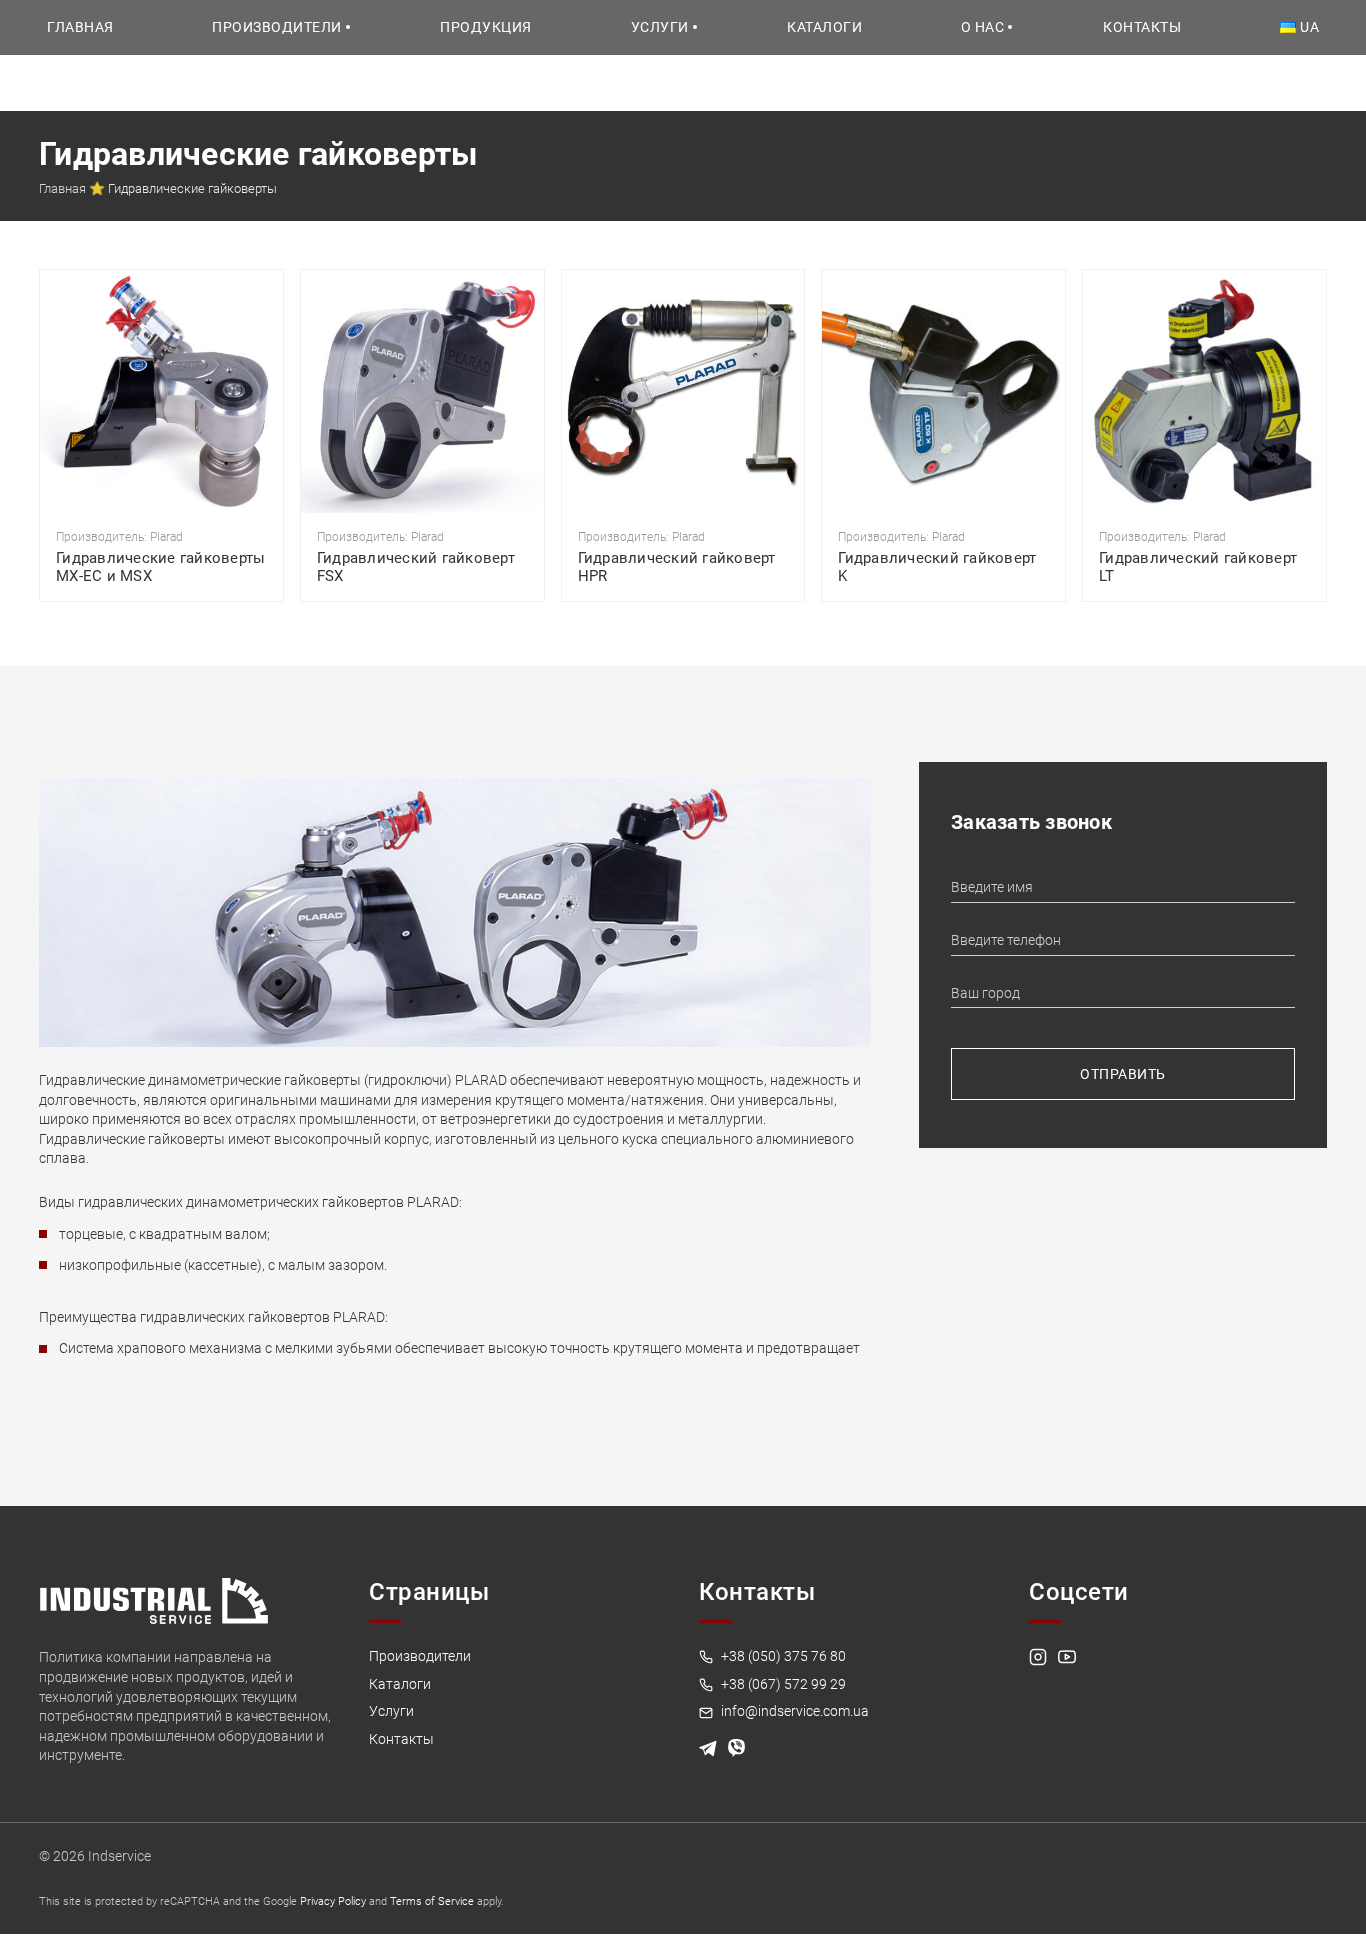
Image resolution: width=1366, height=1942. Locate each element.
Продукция (486, 27)
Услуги (660, 27)
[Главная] (154, 1600)
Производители (277, 27)
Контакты (1142, 27)
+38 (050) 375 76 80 (782, 1656)
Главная (80, 27)
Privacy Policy (333, 1901)
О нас (983, 27)
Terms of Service (432, 1901)
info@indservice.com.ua (793, 1711)
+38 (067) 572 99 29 (782, 1684)
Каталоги (824, 27)
